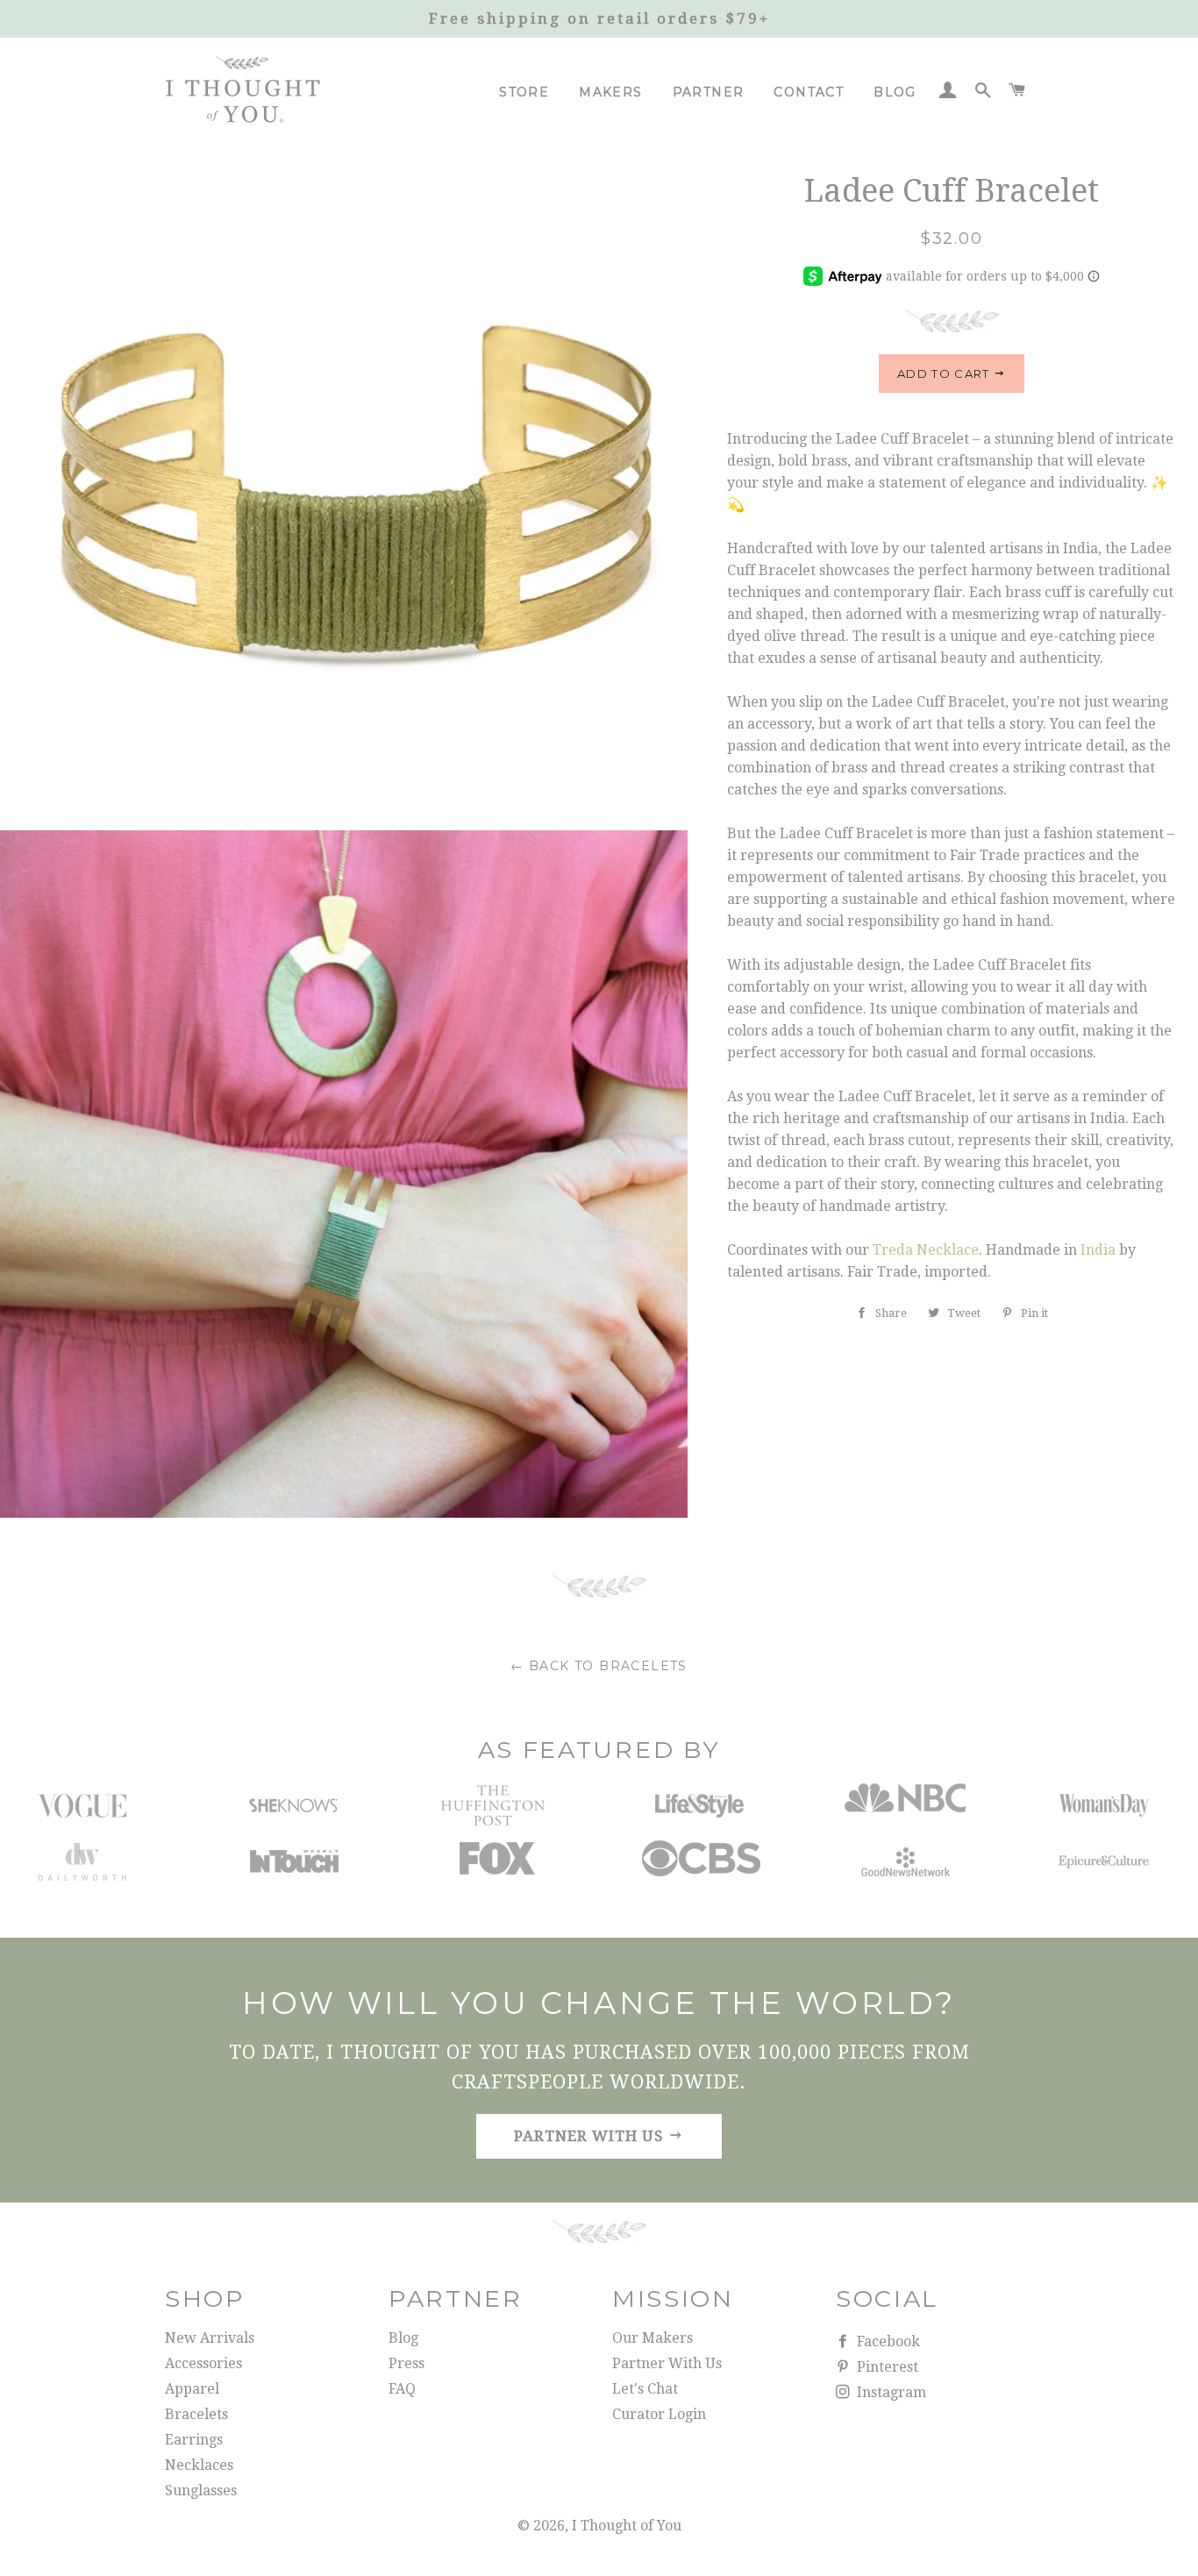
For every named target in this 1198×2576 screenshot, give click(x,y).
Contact (809, 92)
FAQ (402, 2389)
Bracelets (196, 2414)
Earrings (194, 2440)
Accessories (203, 2363)
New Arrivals (210, 2338)
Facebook (887, 2341)
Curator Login (659, 2414)
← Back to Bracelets (599, 1666)
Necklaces (199, 2465)
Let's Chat (645, 2389)
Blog (895, 92)
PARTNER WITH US (591, 2136)
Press (406, 2363)
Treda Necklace (926, 1250)
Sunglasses (201, 2491)
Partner (709, 92)
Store (524, 92)
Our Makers (652, 2338)
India (1098, 1250)
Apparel (192, 2389)
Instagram (890, 2392)
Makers (610, 92)
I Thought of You (627, 2526)
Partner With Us (667, 2363)
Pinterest (886, 2367)
